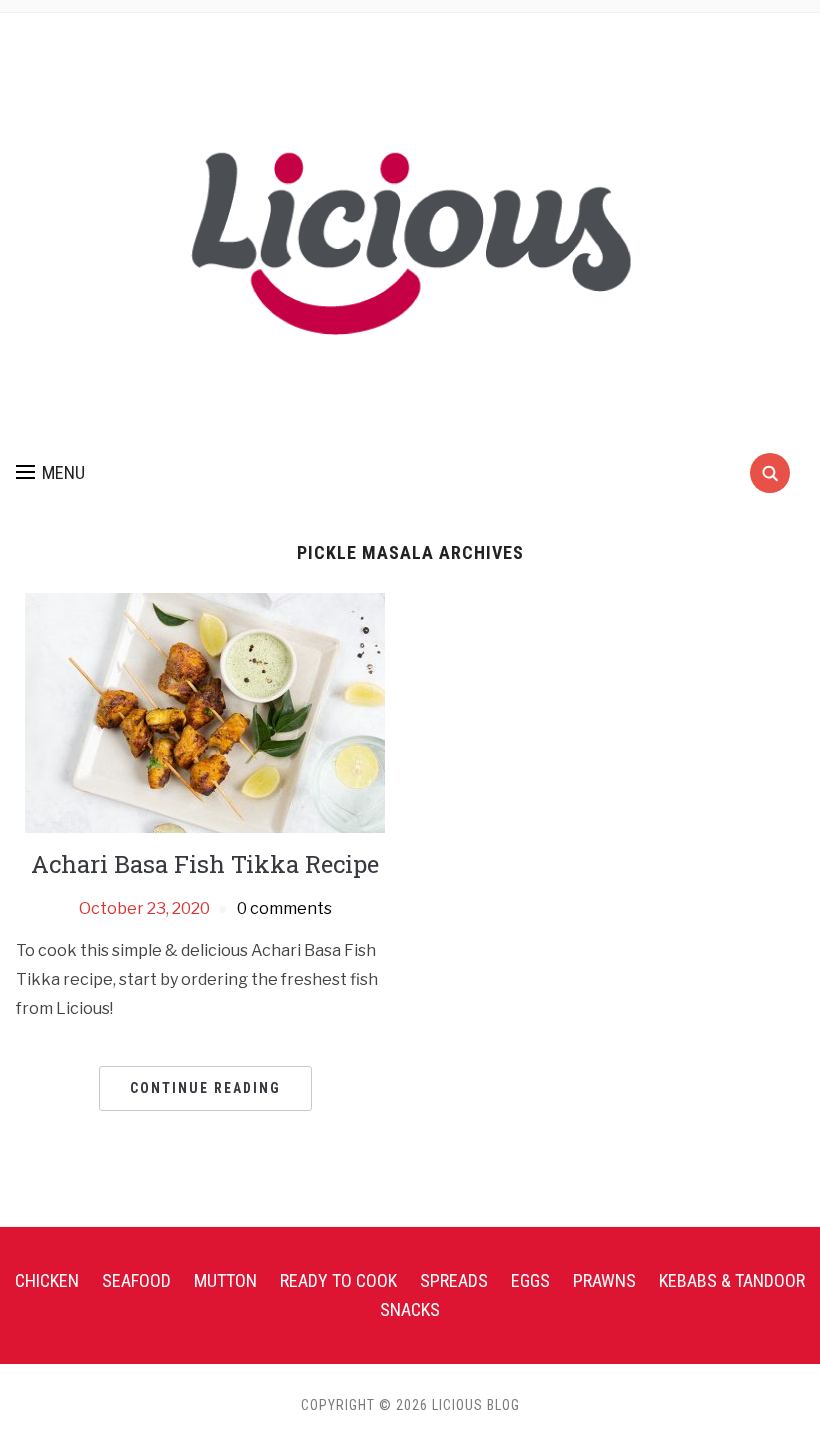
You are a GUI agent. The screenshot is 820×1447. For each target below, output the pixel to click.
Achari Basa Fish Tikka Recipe (205, 864)
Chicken (47, 1280)
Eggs (530, 1280)
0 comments (284, 908)
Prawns (604, 1280)
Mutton (225, 1280)
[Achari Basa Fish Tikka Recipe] (205, 711)
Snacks (410, 1309)
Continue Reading (205, 1088)
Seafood (136, 1280)
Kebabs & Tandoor (732, 1280)
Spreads (454, 1280)
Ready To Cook (338, 1280)
